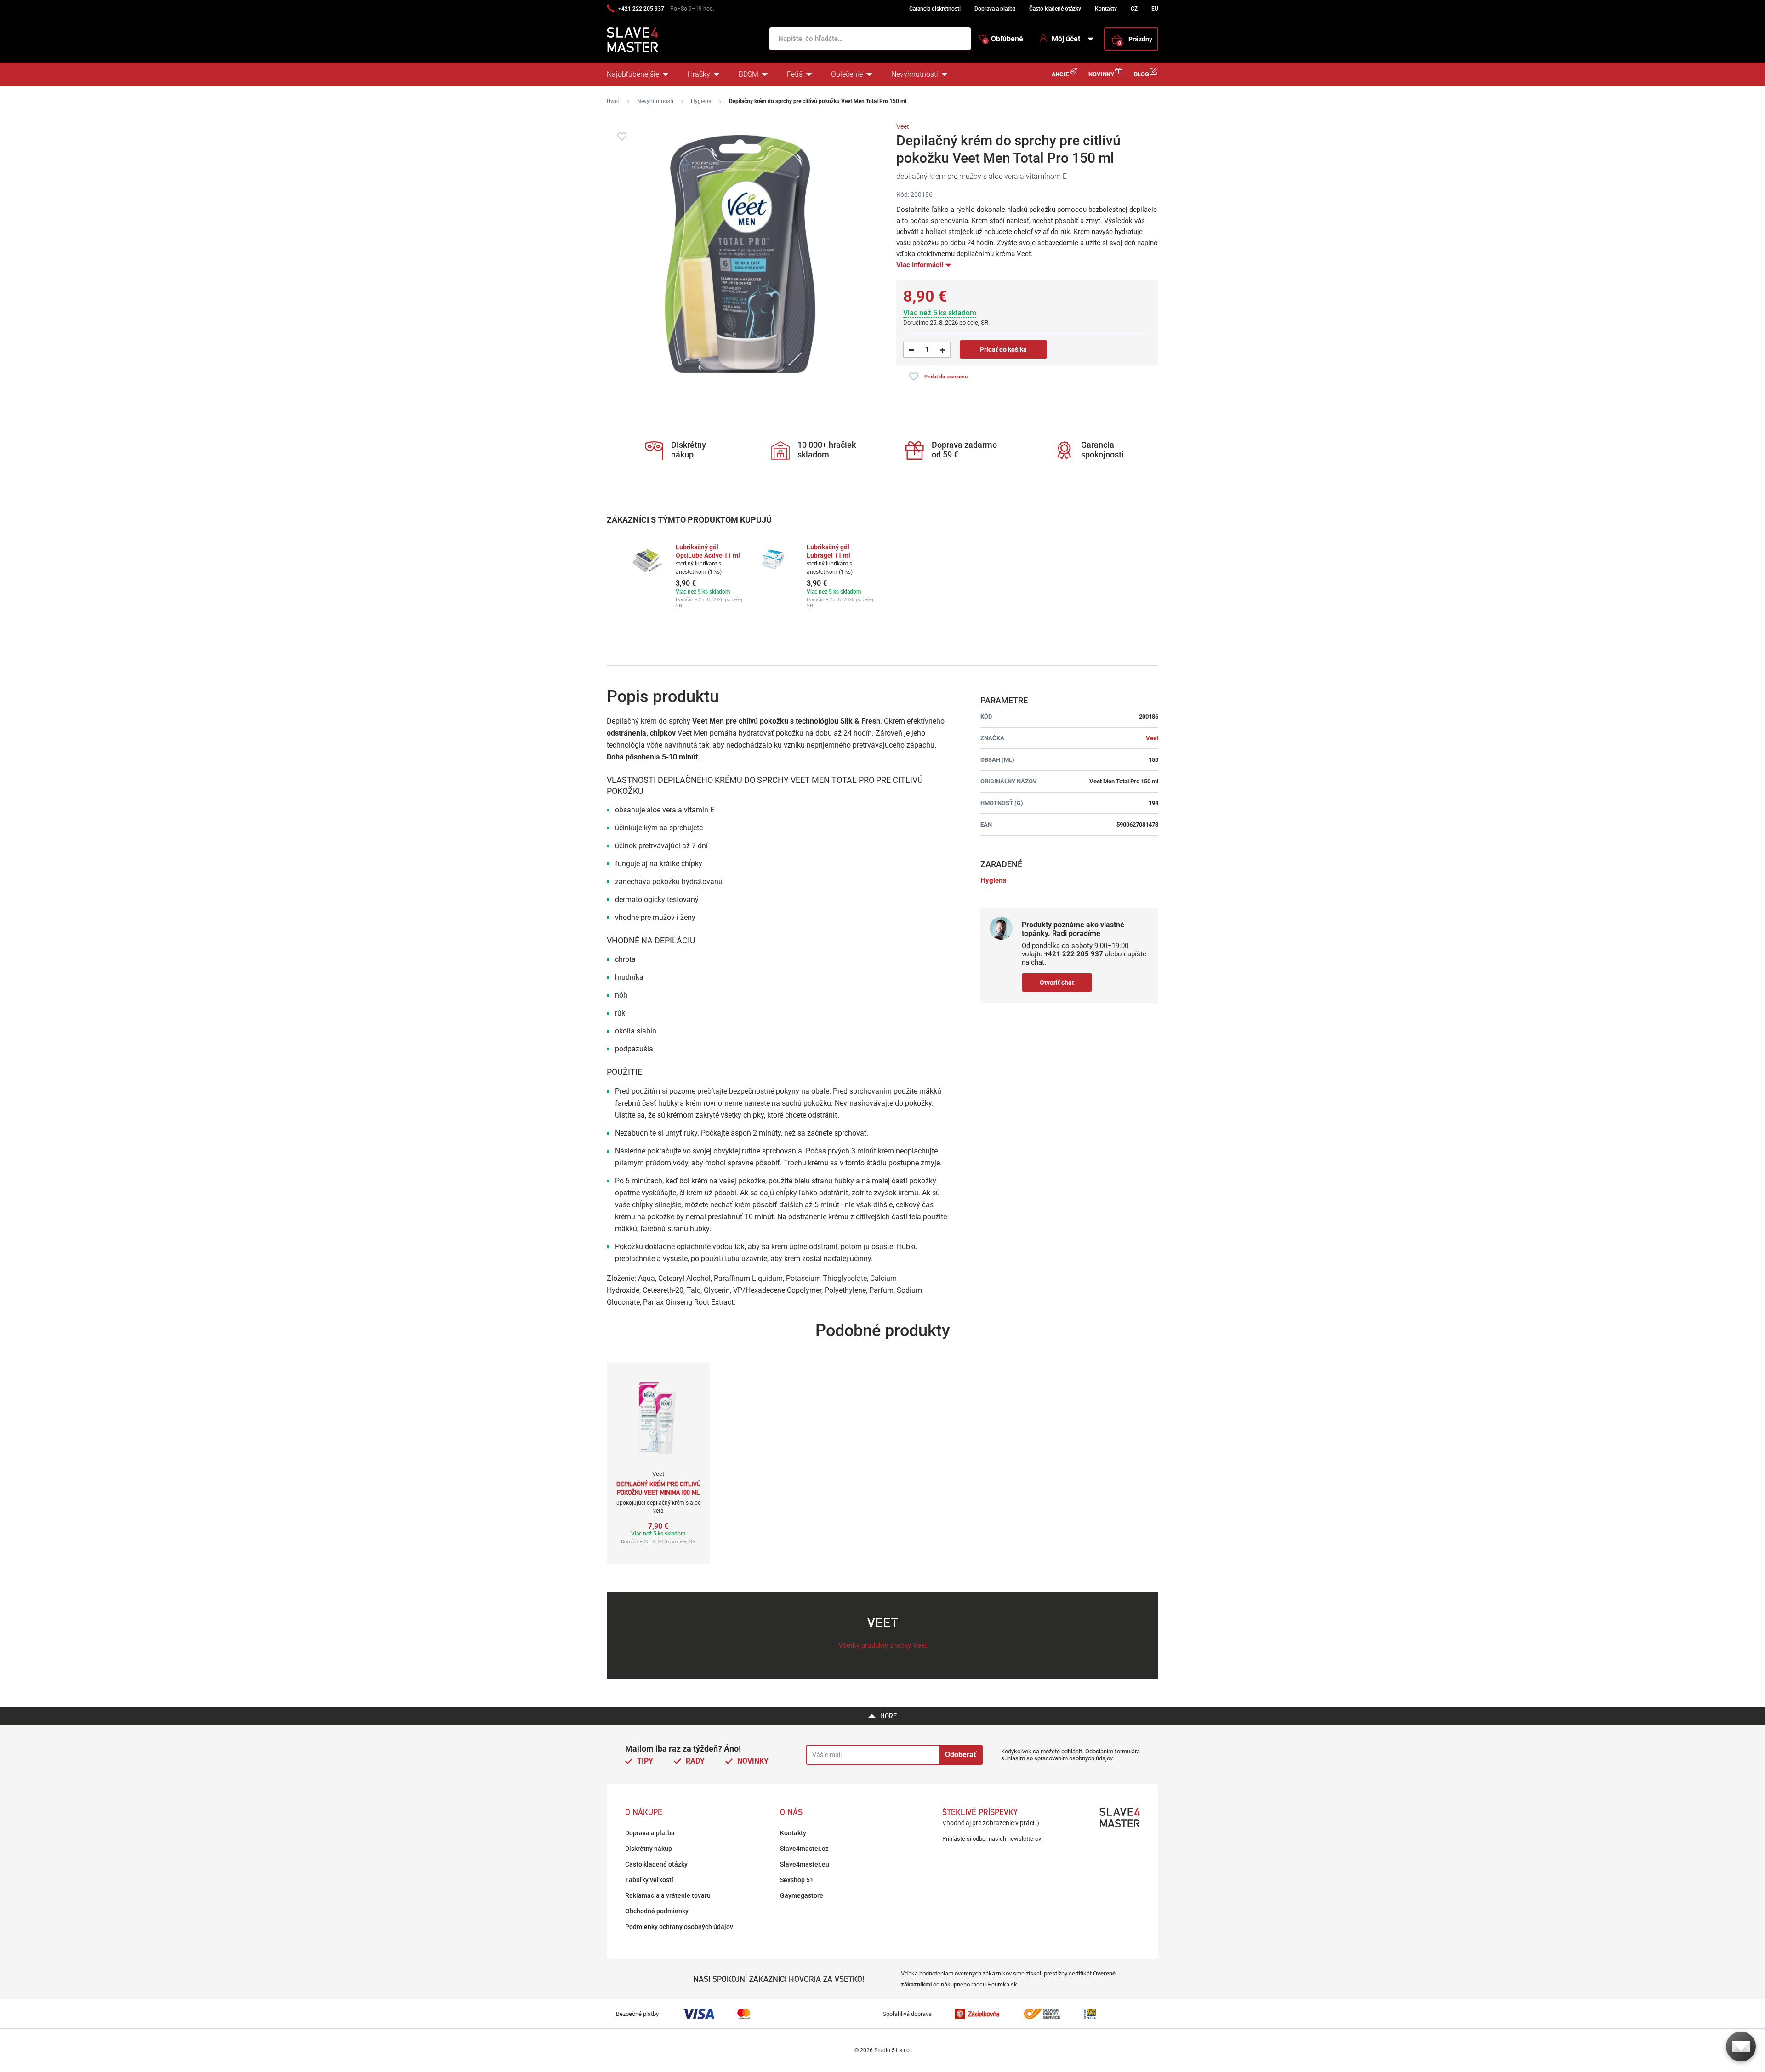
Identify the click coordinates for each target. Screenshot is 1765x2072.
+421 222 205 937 (641, 9)
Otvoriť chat (1057, 982)
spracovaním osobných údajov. (1074, 1758)
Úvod (613, 101)
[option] (686, 576)
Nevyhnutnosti (915, 74)
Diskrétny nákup (649, 1849)
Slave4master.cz (804, 1849)
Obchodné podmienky (657, 1911)
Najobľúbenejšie (633, 74)
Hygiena (701, 101)
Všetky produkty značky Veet (883, 1645)
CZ (1134, 9)
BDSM (749, 74)
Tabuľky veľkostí (649, 1880)
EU (1155, 9)
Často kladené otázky (1055, 9)
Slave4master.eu (805, 1864)
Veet (903, 126)
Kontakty (1106, 9)
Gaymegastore (802, 1895)
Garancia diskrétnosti (935, 9)
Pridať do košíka (1003, 349)
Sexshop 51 (797, 1880)
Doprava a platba (995, 9)
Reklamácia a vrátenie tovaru (668, 1895)
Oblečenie (847, 74)
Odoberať (961, 1755)
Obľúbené (1004, 39)
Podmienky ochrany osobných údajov (679, 1927)
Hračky (699, 74)
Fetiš (795, 74)
